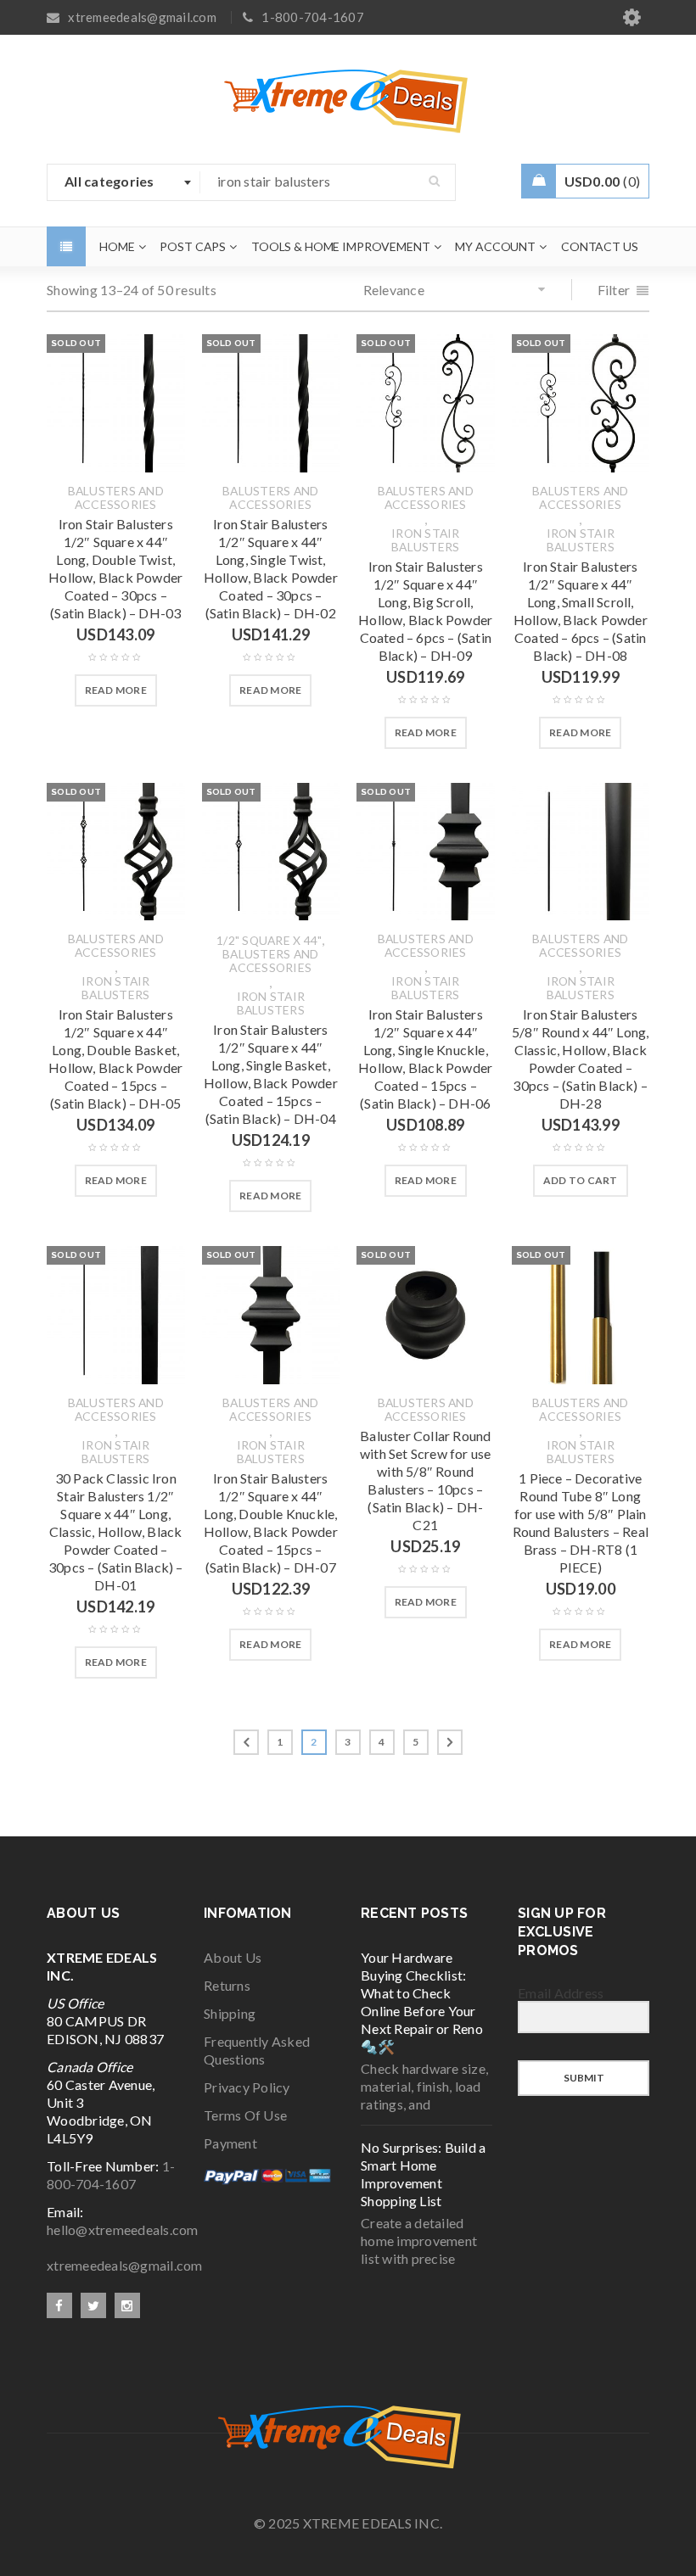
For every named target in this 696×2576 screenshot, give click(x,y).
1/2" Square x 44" (269, 941)
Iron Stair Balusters (426, 540)
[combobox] (124, 182)
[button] (581, 1181)
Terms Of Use (245, 2115)
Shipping (230, 2013)
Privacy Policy (247, 2087)
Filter (614, 290)
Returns (227, 1985)
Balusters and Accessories (116, 498)
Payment (230, 2143)
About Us (233, 1957)
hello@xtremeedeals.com (123, 2230)
